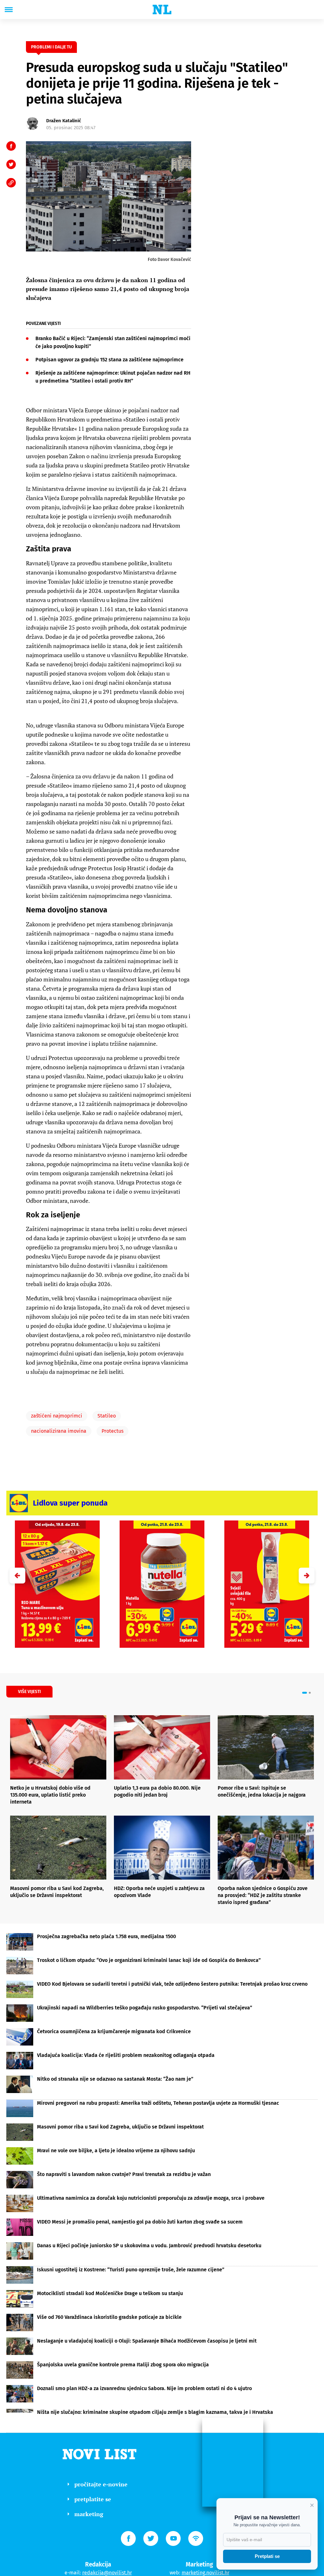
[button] (307, 1576)
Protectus (112, 1431)
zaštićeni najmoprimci (57, 1416)
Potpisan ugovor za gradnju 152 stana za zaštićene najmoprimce (109, 360)
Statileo (107, 1416)
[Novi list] (162, 10)
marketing (89, 2514)
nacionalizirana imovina (59, 1431)
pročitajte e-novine (101, 2484)
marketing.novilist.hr (206, 2573)
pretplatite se (93, 2499)
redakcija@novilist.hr (107, 2573)
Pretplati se (267, 2556)
